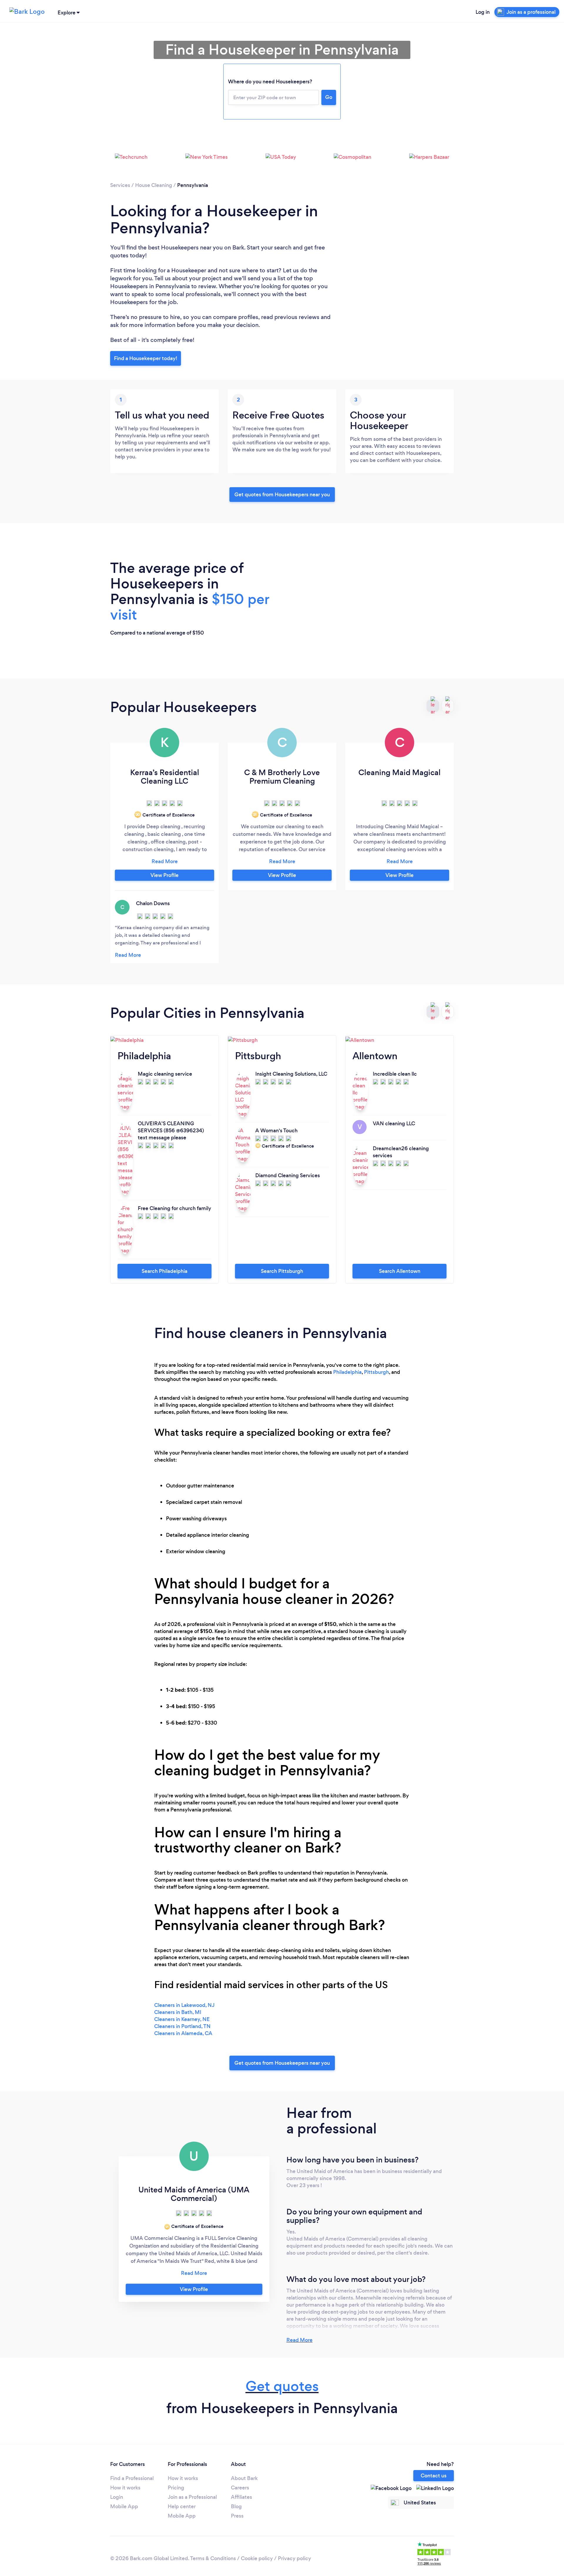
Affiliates (241, 2497)
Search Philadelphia (164, 1271)
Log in (483, 12)
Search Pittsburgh (282, 1271)
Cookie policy (257, 2558)
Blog (236, 2506)
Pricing (176, 2488)
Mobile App (124, 2506)
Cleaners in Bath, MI (178, 2012)
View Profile (164, 875)
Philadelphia (347, 1372)
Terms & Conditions (213, 2558)
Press (237, 2516)
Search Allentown (400, 1271)
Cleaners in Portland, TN (182, 2026)
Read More (299, 2340)
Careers (240, 2488)
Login (117, 2497)
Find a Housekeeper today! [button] (146, 358)
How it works (125, 2488)
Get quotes (282, 2386)
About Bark (244, 2478)
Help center (182, 2506)
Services (120, 185)
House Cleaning (154, 185)
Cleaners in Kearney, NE (182, 2019)
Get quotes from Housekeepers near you (282, 495)
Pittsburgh (376, 1372)
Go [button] (329, 97)
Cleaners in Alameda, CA (183, 2033)
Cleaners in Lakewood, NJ (184, 2005)
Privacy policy (294, 2558)
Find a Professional (132, 2478)
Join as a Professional (192, 2497)
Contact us (434, 2476)
